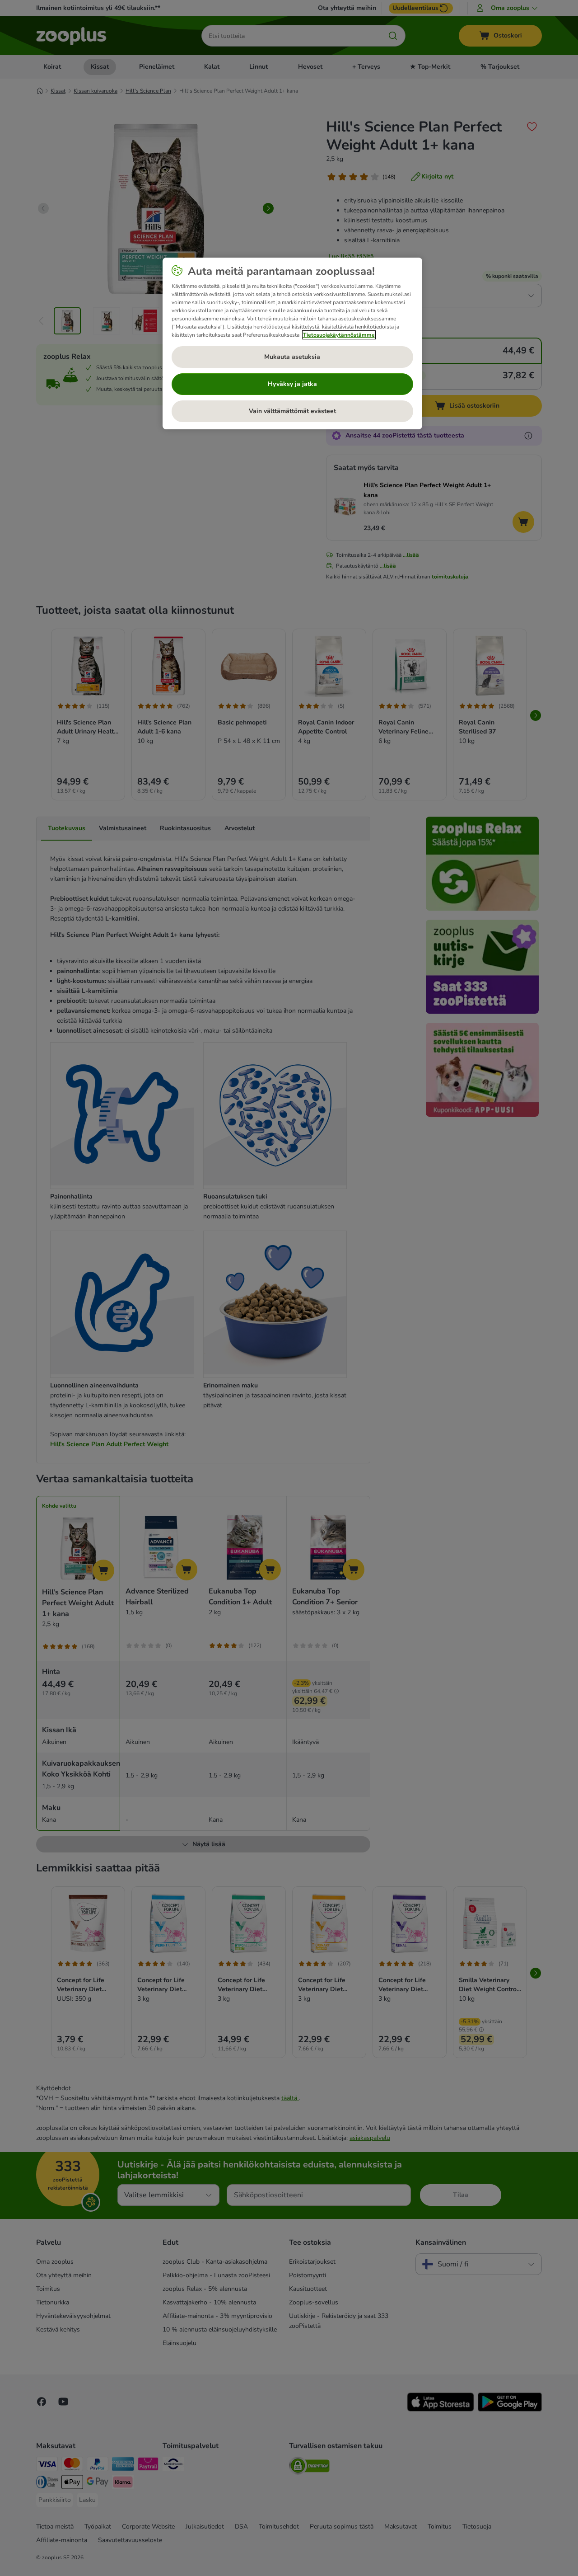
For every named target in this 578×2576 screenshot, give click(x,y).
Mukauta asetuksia (292, 357)
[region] (292, 343)
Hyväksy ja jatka (292, 384)
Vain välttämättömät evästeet (292, 411)
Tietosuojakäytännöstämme (339, 335)
